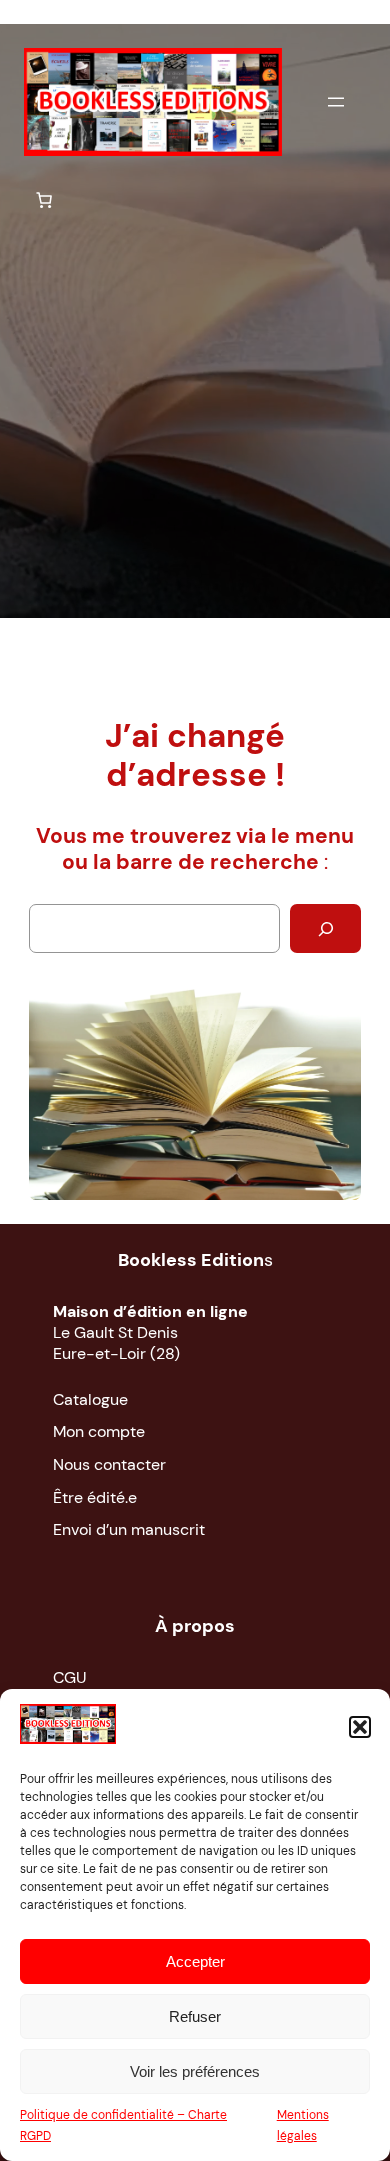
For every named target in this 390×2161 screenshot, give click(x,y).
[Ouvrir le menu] (336, 102)
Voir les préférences (195, 2071)
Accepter (195, 1961)
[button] (360, 1727)
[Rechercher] (325, 928)
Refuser (195, 2016)
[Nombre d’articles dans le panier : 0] (44, 200)
